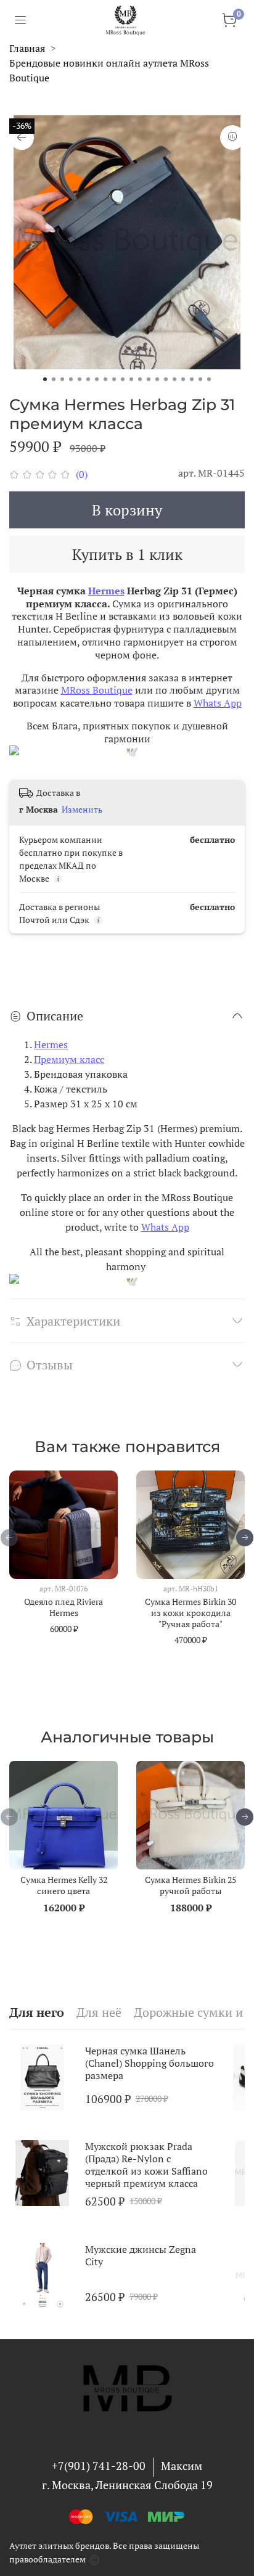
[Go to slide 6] (88, 379)
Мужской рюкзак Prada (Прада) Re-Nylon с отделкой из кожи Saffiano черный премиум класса (146, 2165)
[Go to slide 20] (209, 379)
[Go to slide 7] (97, 379)
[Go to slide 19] (200, 379)
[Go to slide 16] (174, 379)
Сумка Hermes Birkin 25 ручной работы (190, 1885)
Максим (182, 2466)
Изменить (82, 810)
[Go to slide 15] (166, 379)
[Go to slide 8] (105, 379)
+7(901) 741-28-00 (99, 2466)
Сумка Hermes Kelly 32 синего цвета (64, 1885)
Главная (27, 48)
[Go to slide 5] (80, 379)
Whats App (218, 703)
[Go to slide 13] (149, 379)
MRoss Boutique (97, 690)
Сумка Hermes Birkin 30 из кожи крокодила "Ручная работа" (190, 1613)
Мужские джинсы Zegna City (141, 2255)
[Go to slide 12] (140, 379)
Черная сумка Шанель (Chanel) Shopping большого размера (150, 2063)
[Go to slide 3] (62, 379)
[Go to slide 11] (131, 379)
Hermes (106, 591)
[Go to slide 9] (114, 379)
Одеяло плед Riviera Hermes (63, 1607)
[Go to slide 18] (192, 379)
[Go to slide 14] (157, 379)
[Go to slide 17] (183, 379)
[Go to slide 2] (54, 379)
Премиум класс (69, 1059)
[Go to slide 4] (71, 379)
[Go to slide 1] (45, 379)
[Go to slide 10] (123, 379)
